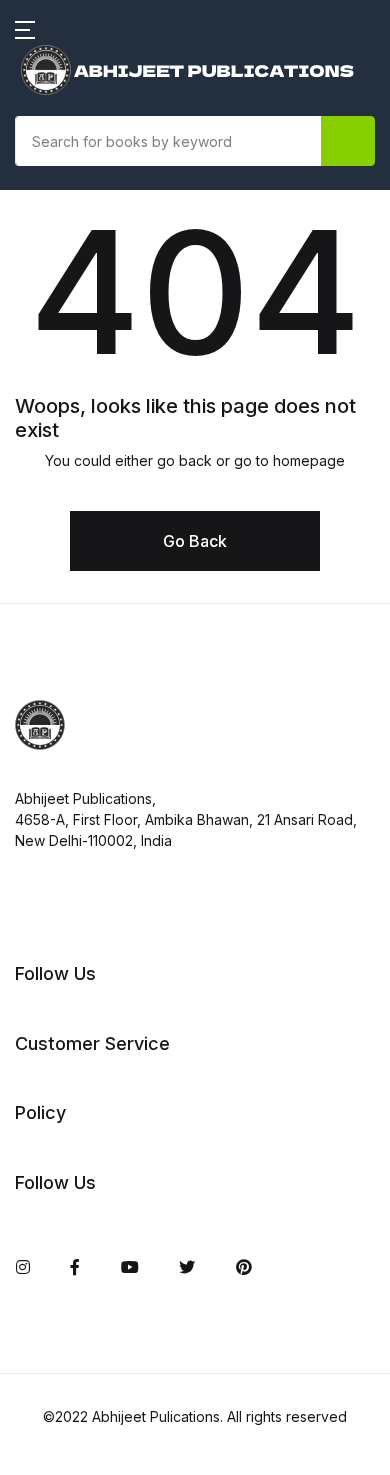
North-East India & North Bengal (125, 849)
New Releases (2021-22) (121, 121)
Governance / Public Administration (108, 517)
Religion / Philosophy (110, 989)
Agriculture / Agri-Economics (141, 173)
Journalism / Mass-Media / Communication (132, 593)
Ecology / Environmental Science (123, 237)
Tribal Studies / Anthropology (142, 1221)
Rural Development (103, 1041)
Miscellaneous (84, 733)
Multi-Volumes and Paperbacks (148, 785)
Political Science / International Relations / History (147, 925)
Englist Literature (93, 453)
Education (67, 401)
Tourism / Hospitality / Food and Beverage (135, 1157)
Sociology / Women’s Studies (140, 1093)
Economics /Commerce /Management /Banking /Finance (118, 325)
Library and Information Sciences (120, 669)
